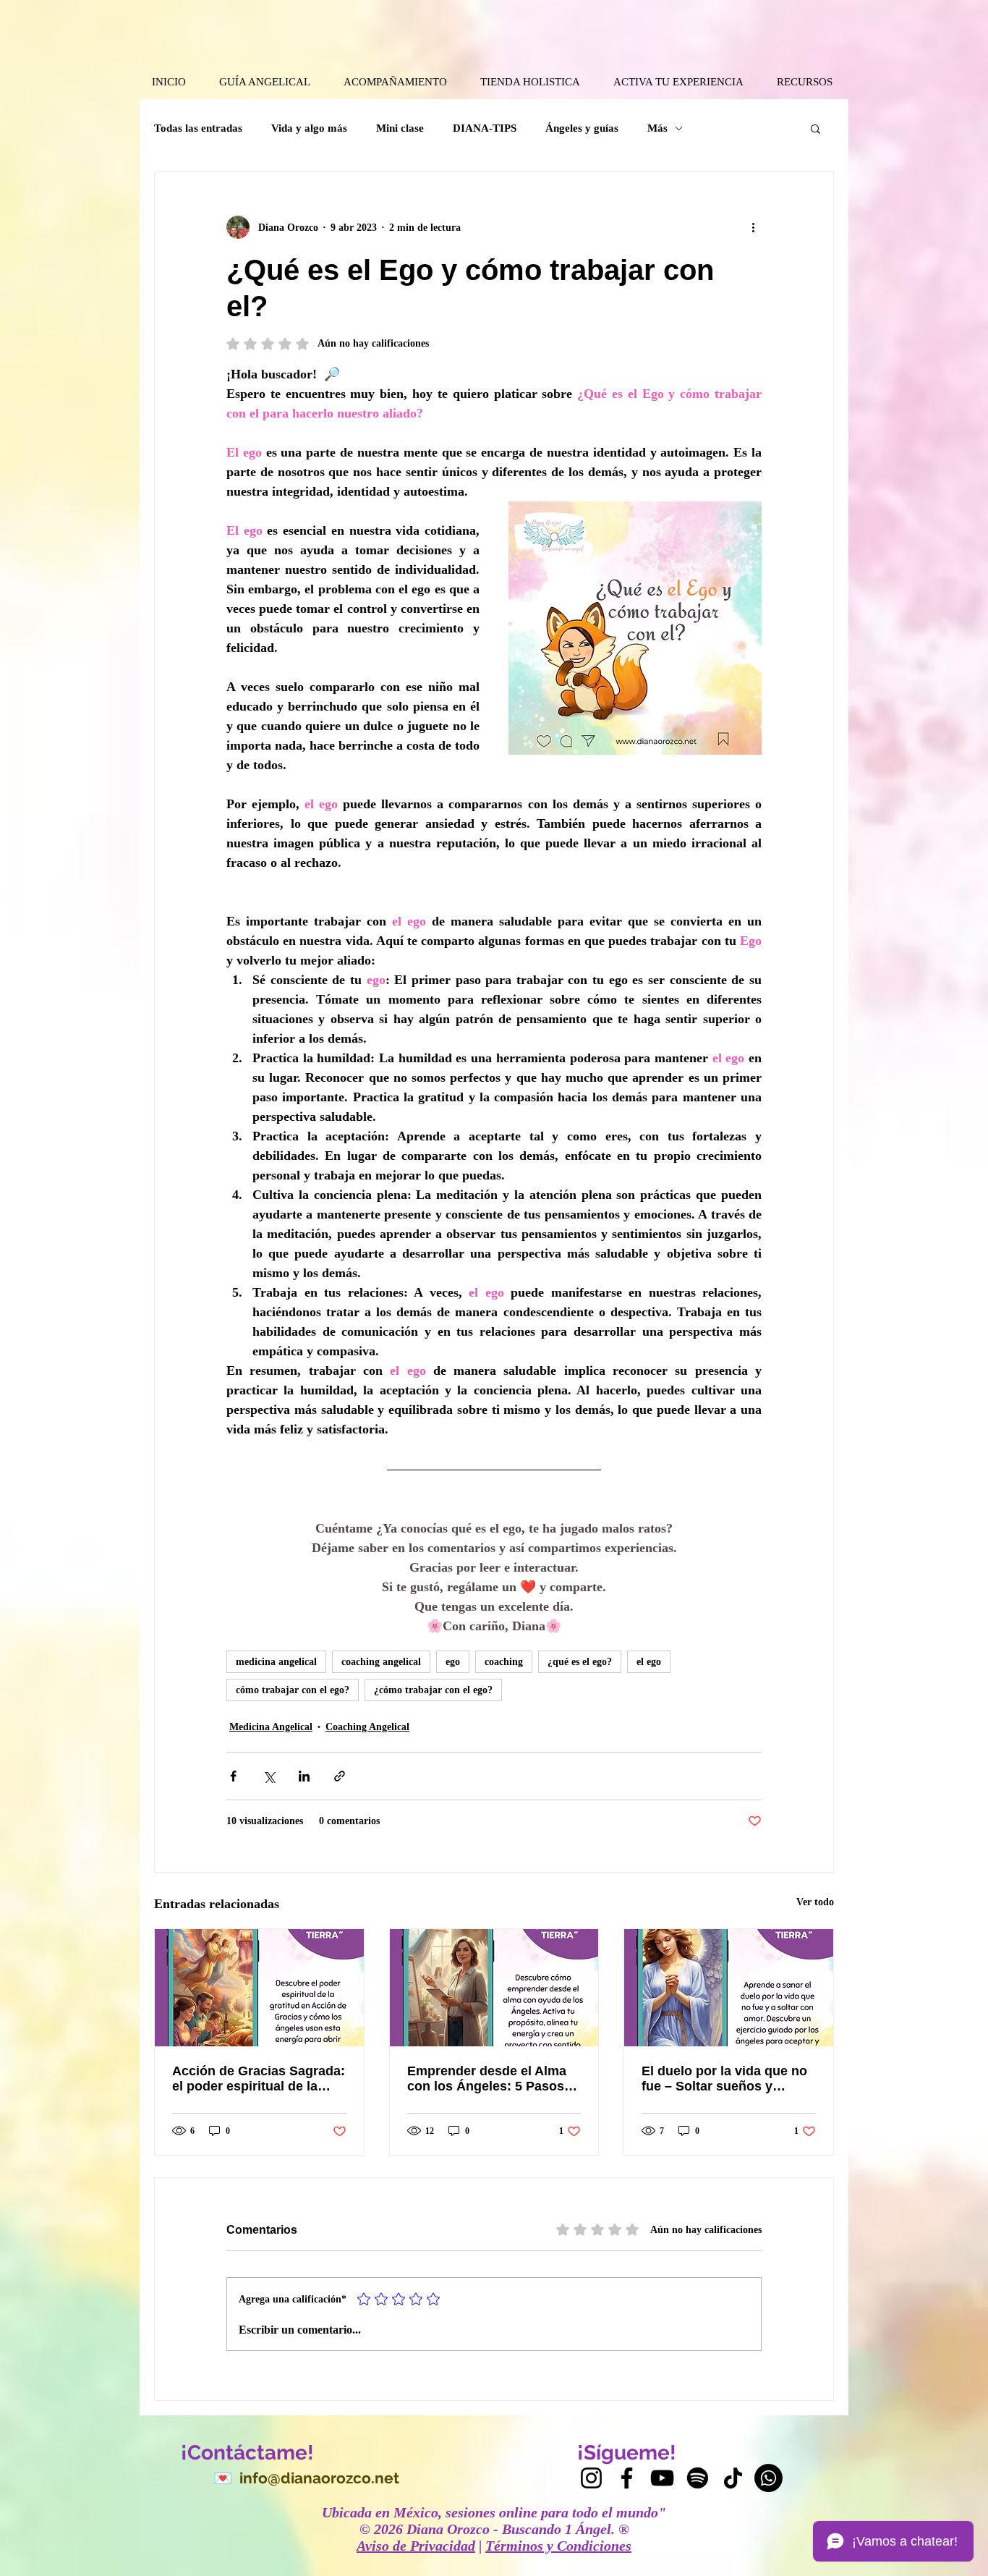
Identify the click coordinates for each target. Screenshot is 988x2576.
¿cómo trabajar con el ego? (433, 1690)
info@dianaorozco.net (319, 2478)
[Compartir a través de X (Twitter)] (269, 1776)
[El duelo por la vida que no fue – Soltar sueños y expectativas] (729, 1988)
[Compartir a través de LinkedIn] (304, 1776)
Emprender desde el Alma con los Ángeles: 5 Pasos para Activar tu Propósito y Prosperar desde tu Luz (490, 2079)
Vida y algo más (309, 128)
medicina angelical (276, 1662)
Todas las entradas (198, 128)
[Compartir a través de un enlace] (340, 1776)
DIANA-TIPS (485, 128)
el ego (649, 1662)
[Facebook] (627, 2478)
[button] (815, 128)
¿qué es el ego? (580, 1662)
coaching (504, 1662)
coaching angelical (381, 1662)
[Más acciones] (753, 227)
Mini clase (400, 128)
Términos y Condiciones (558, 2546)
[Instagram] (591, 2478)
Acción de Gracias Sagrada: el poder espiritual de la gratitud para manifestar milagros (259, 2079)
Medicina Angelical (271, 1727)
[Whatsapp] (768, 2478)
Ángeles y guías (582, 128)
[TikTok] (733, 2478)
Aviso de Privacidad (416, 2546)
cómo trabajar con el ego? (293, 1690)
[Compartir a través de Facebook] (233, 1776)
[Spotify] (698, 2478)
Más (657, 128)
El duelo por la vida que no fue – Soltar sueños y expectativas (724, 2079)
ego (453, 1662)
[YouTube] (662, 2478)
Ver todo (815, 1902)
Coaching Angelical (367, 1727)
